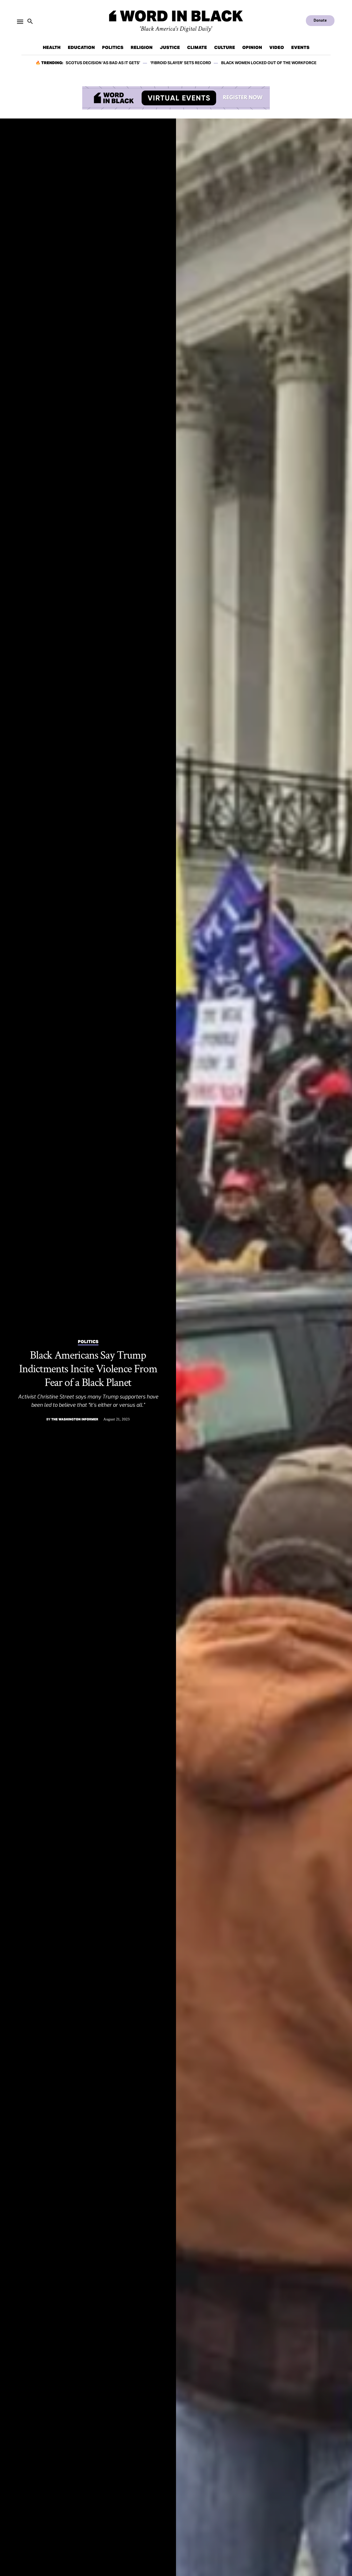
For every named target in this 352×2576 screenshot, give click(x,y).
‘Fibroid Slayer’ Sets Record (181, 63)
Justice (170, 47)
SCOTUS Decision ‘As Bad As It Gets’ (103, 63)
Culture (225, 47)
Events (300, 47)
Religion (142, 47)
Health (52, 47)
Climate (197, 47)
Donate (320, 20)
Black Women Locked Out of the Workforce (269, 63)
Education (81, 47)
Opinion (252, 47)
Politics (113, 47)
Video (277, 47)
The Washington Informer (75, 1419)
